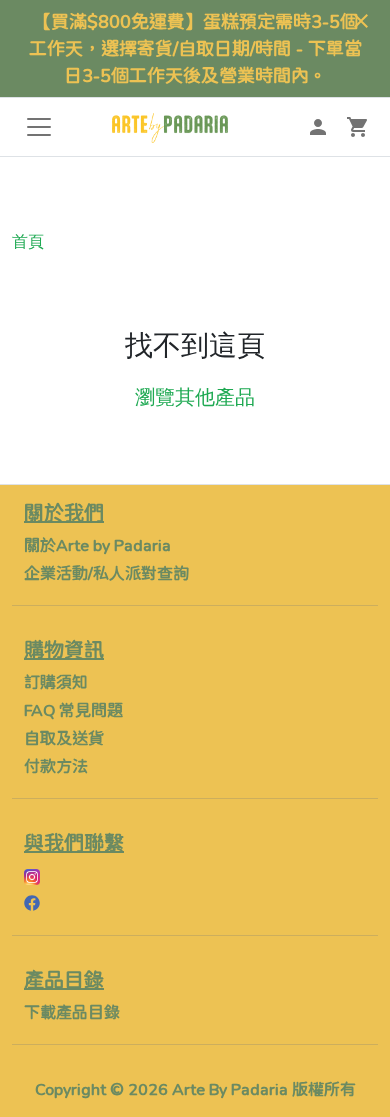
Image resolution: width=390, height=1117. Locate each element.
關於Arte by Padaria (97, 544)
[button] (358, 127)
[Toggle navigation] (39, 127)
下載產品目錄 (72, 1011)
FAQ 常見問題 (73, 709)
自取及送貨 (64, 737)
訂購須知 (56, 681)
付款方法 (56, 765)
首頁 (28, 241)
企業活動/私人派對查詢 (106, 572)
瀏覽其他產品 (195, 397)
